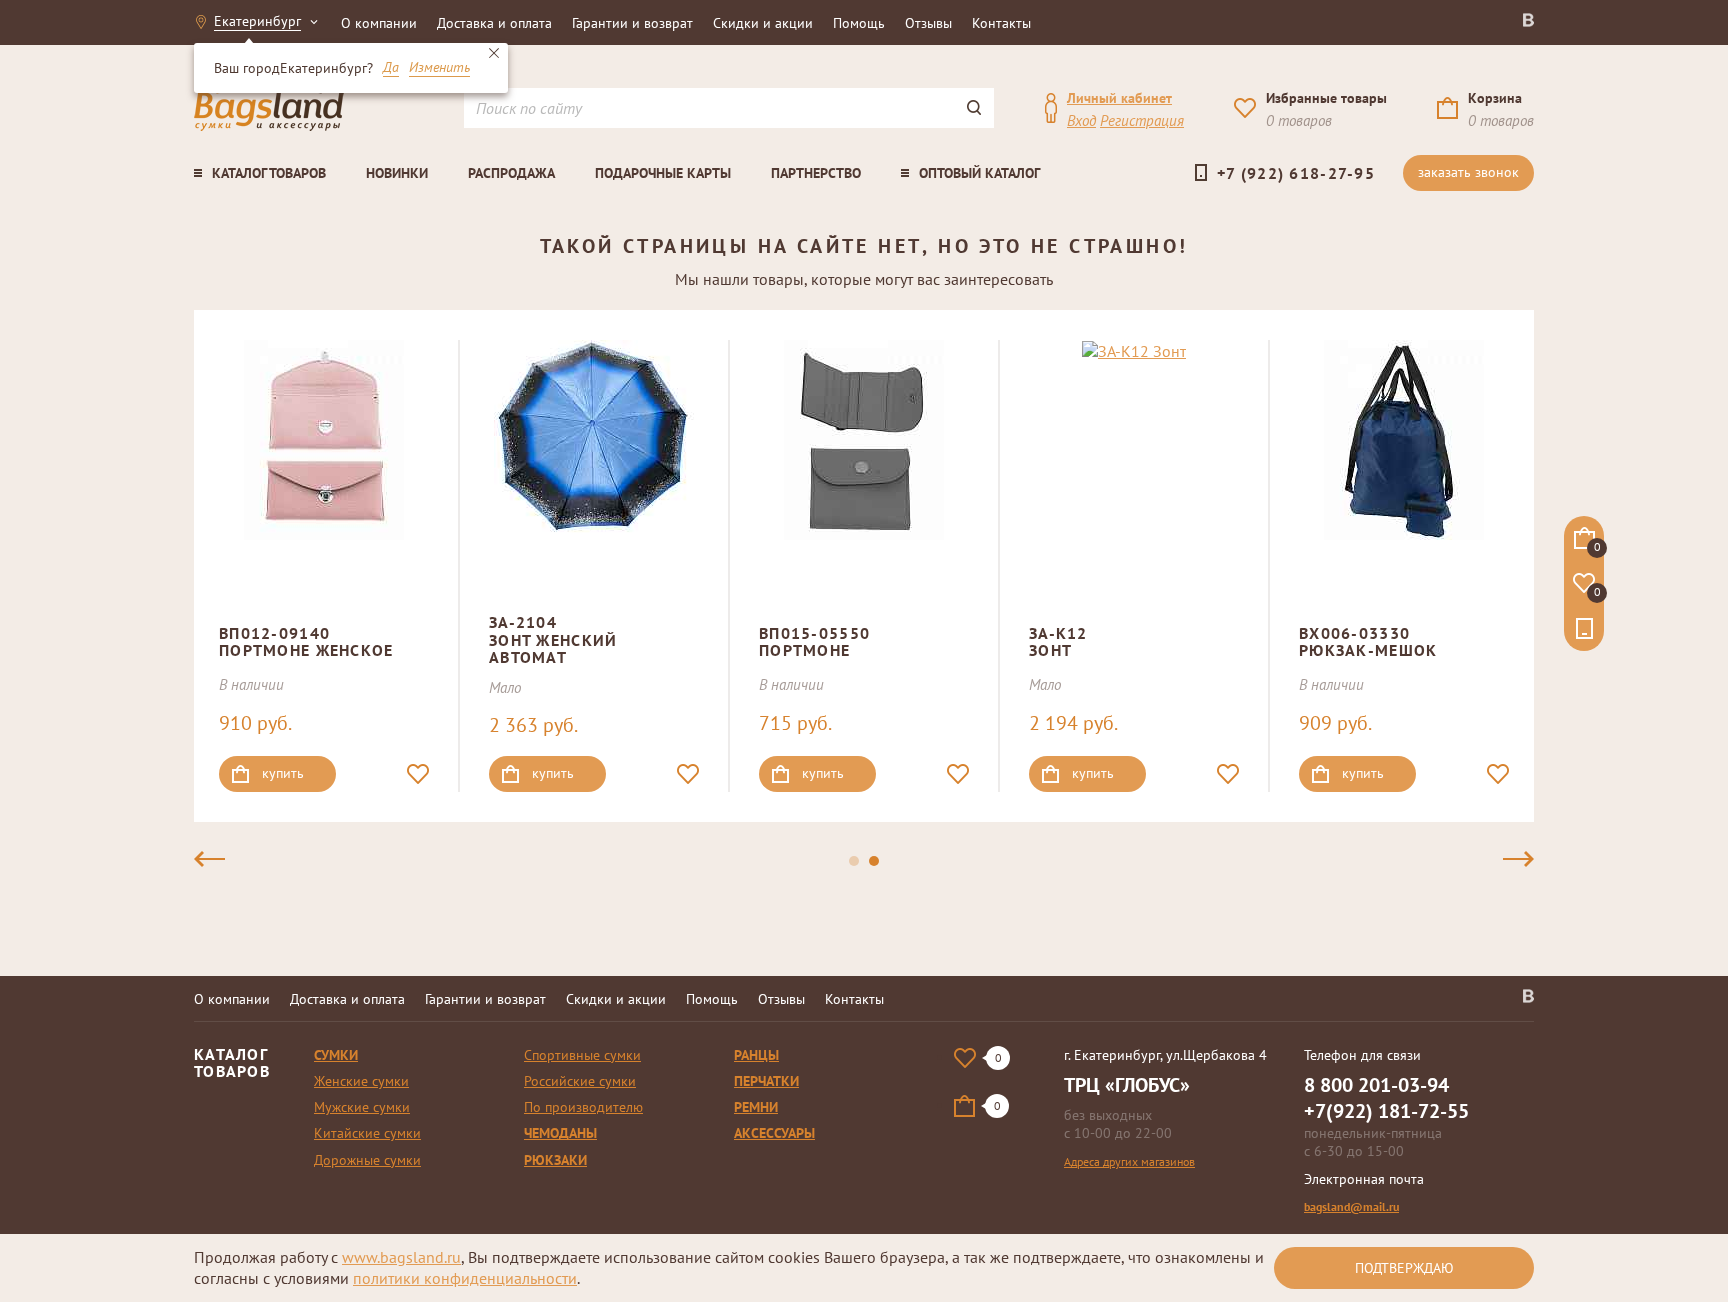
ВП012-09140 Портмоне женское (306, 642)
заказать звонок (1468, 172)
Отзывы (928, 23)
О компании (379, 23)
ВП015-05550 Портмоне (814, 642)
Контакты (1001, 23)
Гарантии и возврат (632, 23)
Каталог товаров (269, 173)
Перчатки (766, 1081)
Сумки (336, 1055)
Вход (1081, 120)
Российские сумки (580, 1081)
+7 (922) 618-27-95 (1296, 173)
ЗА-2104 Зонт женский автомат (553, 639)
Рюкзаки (555, 1160)
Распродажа (511, 173)
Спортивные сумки (582, 1055)
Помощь (859, 23)
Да (391, 68)
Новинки (397, 173)
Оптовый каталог (979, 173)
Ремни (756, 1107)
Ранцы (756, 1055)
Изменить (439, 68)
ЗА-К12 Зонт (1058, 642)
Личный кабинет (1119, 98)
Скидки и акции (763, 23)
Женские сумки (361, 1081)
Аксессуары (774, 1133)
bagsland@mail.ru (1351, 1206)
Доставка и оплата (494, 23)
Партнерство (816, 173)
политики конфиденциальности (465, 1278)
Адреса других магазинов (1129, 1161)
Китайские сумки (367, 1133)
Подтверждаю (1404, 1268)
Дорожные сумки (367, 1160)
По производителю (583, 1107)
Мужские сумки (362, 1107)
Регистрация (1142, 120)
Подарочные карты (663, 173)
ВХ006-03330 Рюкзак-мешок (1368, 642)
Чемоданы (560, 1133)
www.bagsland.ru (401, 1257)
